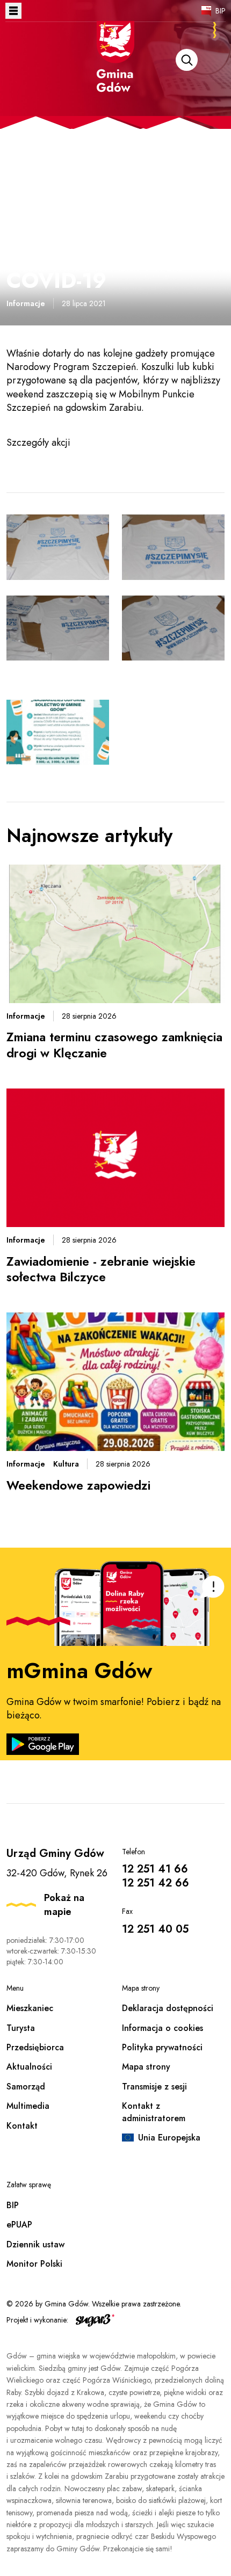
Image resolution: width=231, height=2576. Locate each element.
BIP (221, 11)
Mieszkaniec (30, 2008)
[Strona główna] (115, 71)
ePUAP (19, 2225)
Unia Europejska (169, 2138)
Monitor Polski (34, 2264)
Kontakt (22, 2126)
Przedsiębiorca (35, 2047)
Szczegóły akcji (38, 442)
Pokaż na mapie (64, 1905)
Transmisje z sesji (154, 2087)
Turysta (21, 2028)
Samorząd (26, 2087)
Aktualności (29, 2067)
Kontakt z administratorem (154, 2112)
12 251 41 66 (155, 1869)
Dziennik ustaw (35, 2244)
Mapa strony (146, 2067)
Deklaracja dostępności (168, 2008)
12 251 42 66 (156, 1883)
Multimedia (28, 2106)
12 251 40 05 (155, 1929)
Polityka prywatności (162, 2047)
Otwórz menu (13, 11)
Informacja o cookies (163, 2028)
